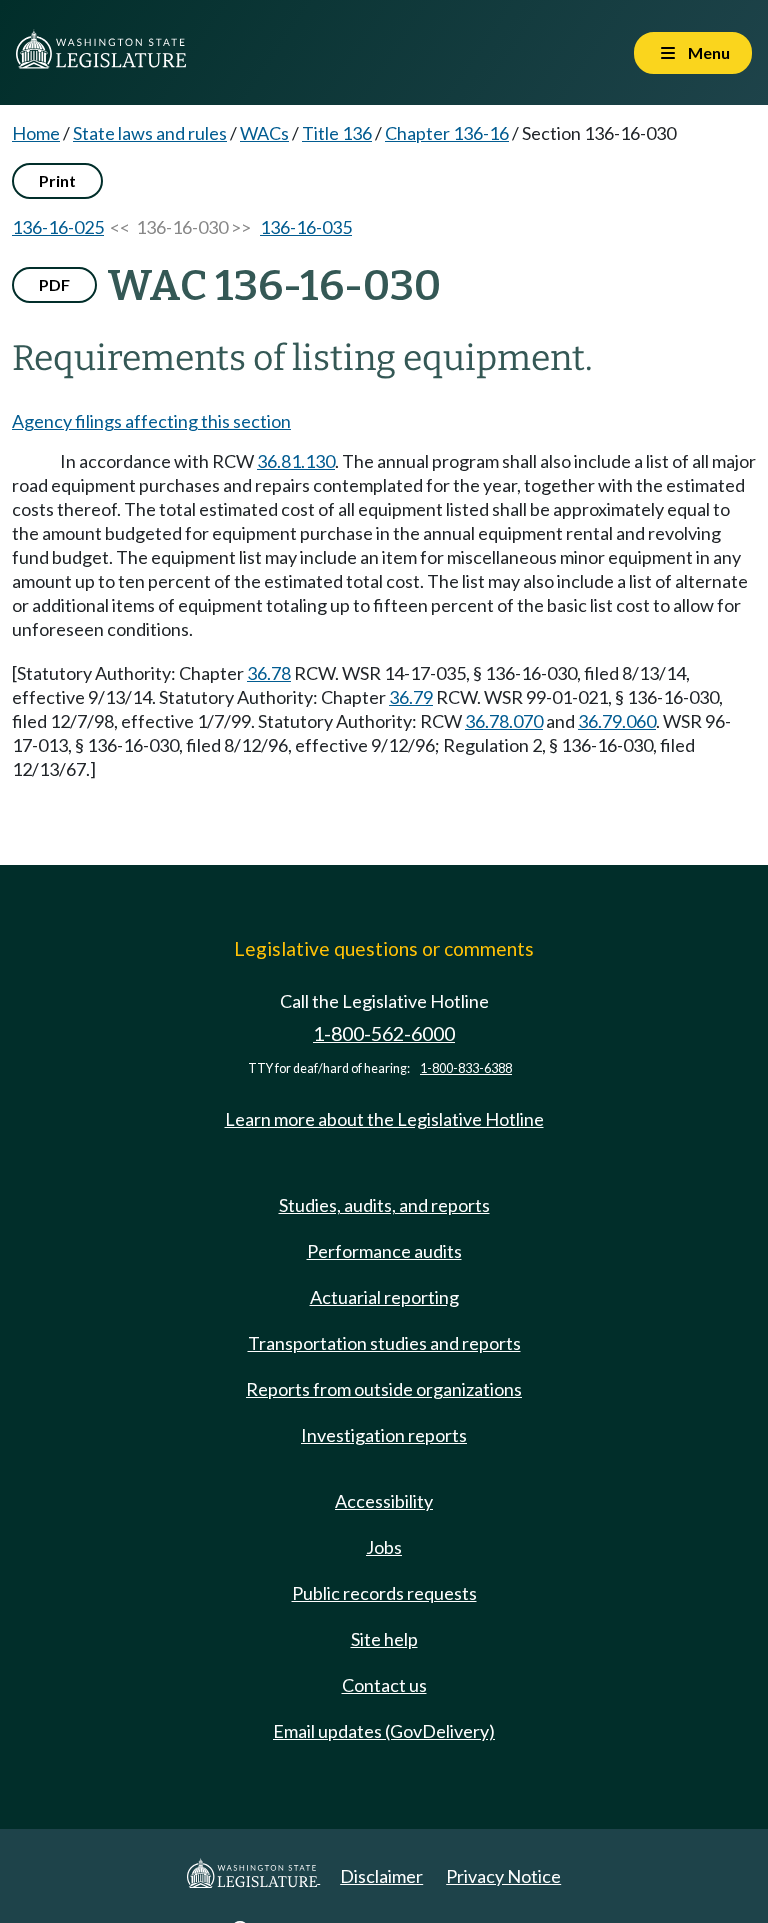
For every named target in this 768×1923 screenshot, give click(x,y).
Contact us (384, 1685)
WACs (264, 133)
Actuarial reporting (384, 1297)
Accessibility (384, 1501)
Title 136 (337, 133)
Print (57, 180)
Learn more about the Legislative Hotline (384, 1119)
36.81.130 (296, 461)
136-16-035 (306, 227)
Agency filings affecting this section (151, 421)
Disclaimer (381, 1876)
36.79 (411, 697)
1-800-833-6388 (466, 1068)
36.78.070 (504, 721)
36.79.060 (617, 721)
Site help (384, 1639)
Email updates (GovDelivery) (384, 1731)
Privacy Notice (503, 1876)
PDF (54, 284)
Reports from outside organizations (384, 1389)
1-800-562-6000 (384, 1033)
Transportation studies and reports (384, 1343)
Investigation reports (384, 1435)
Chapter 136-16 (447, 133)
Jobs (384, 1547)
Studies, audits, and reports (384, 1205)
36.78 (269, 673)
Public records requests (384, 1593)
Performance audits (384, 1251)
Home (36, 133)
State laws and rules (150, 133)
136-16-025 (58, 227)
